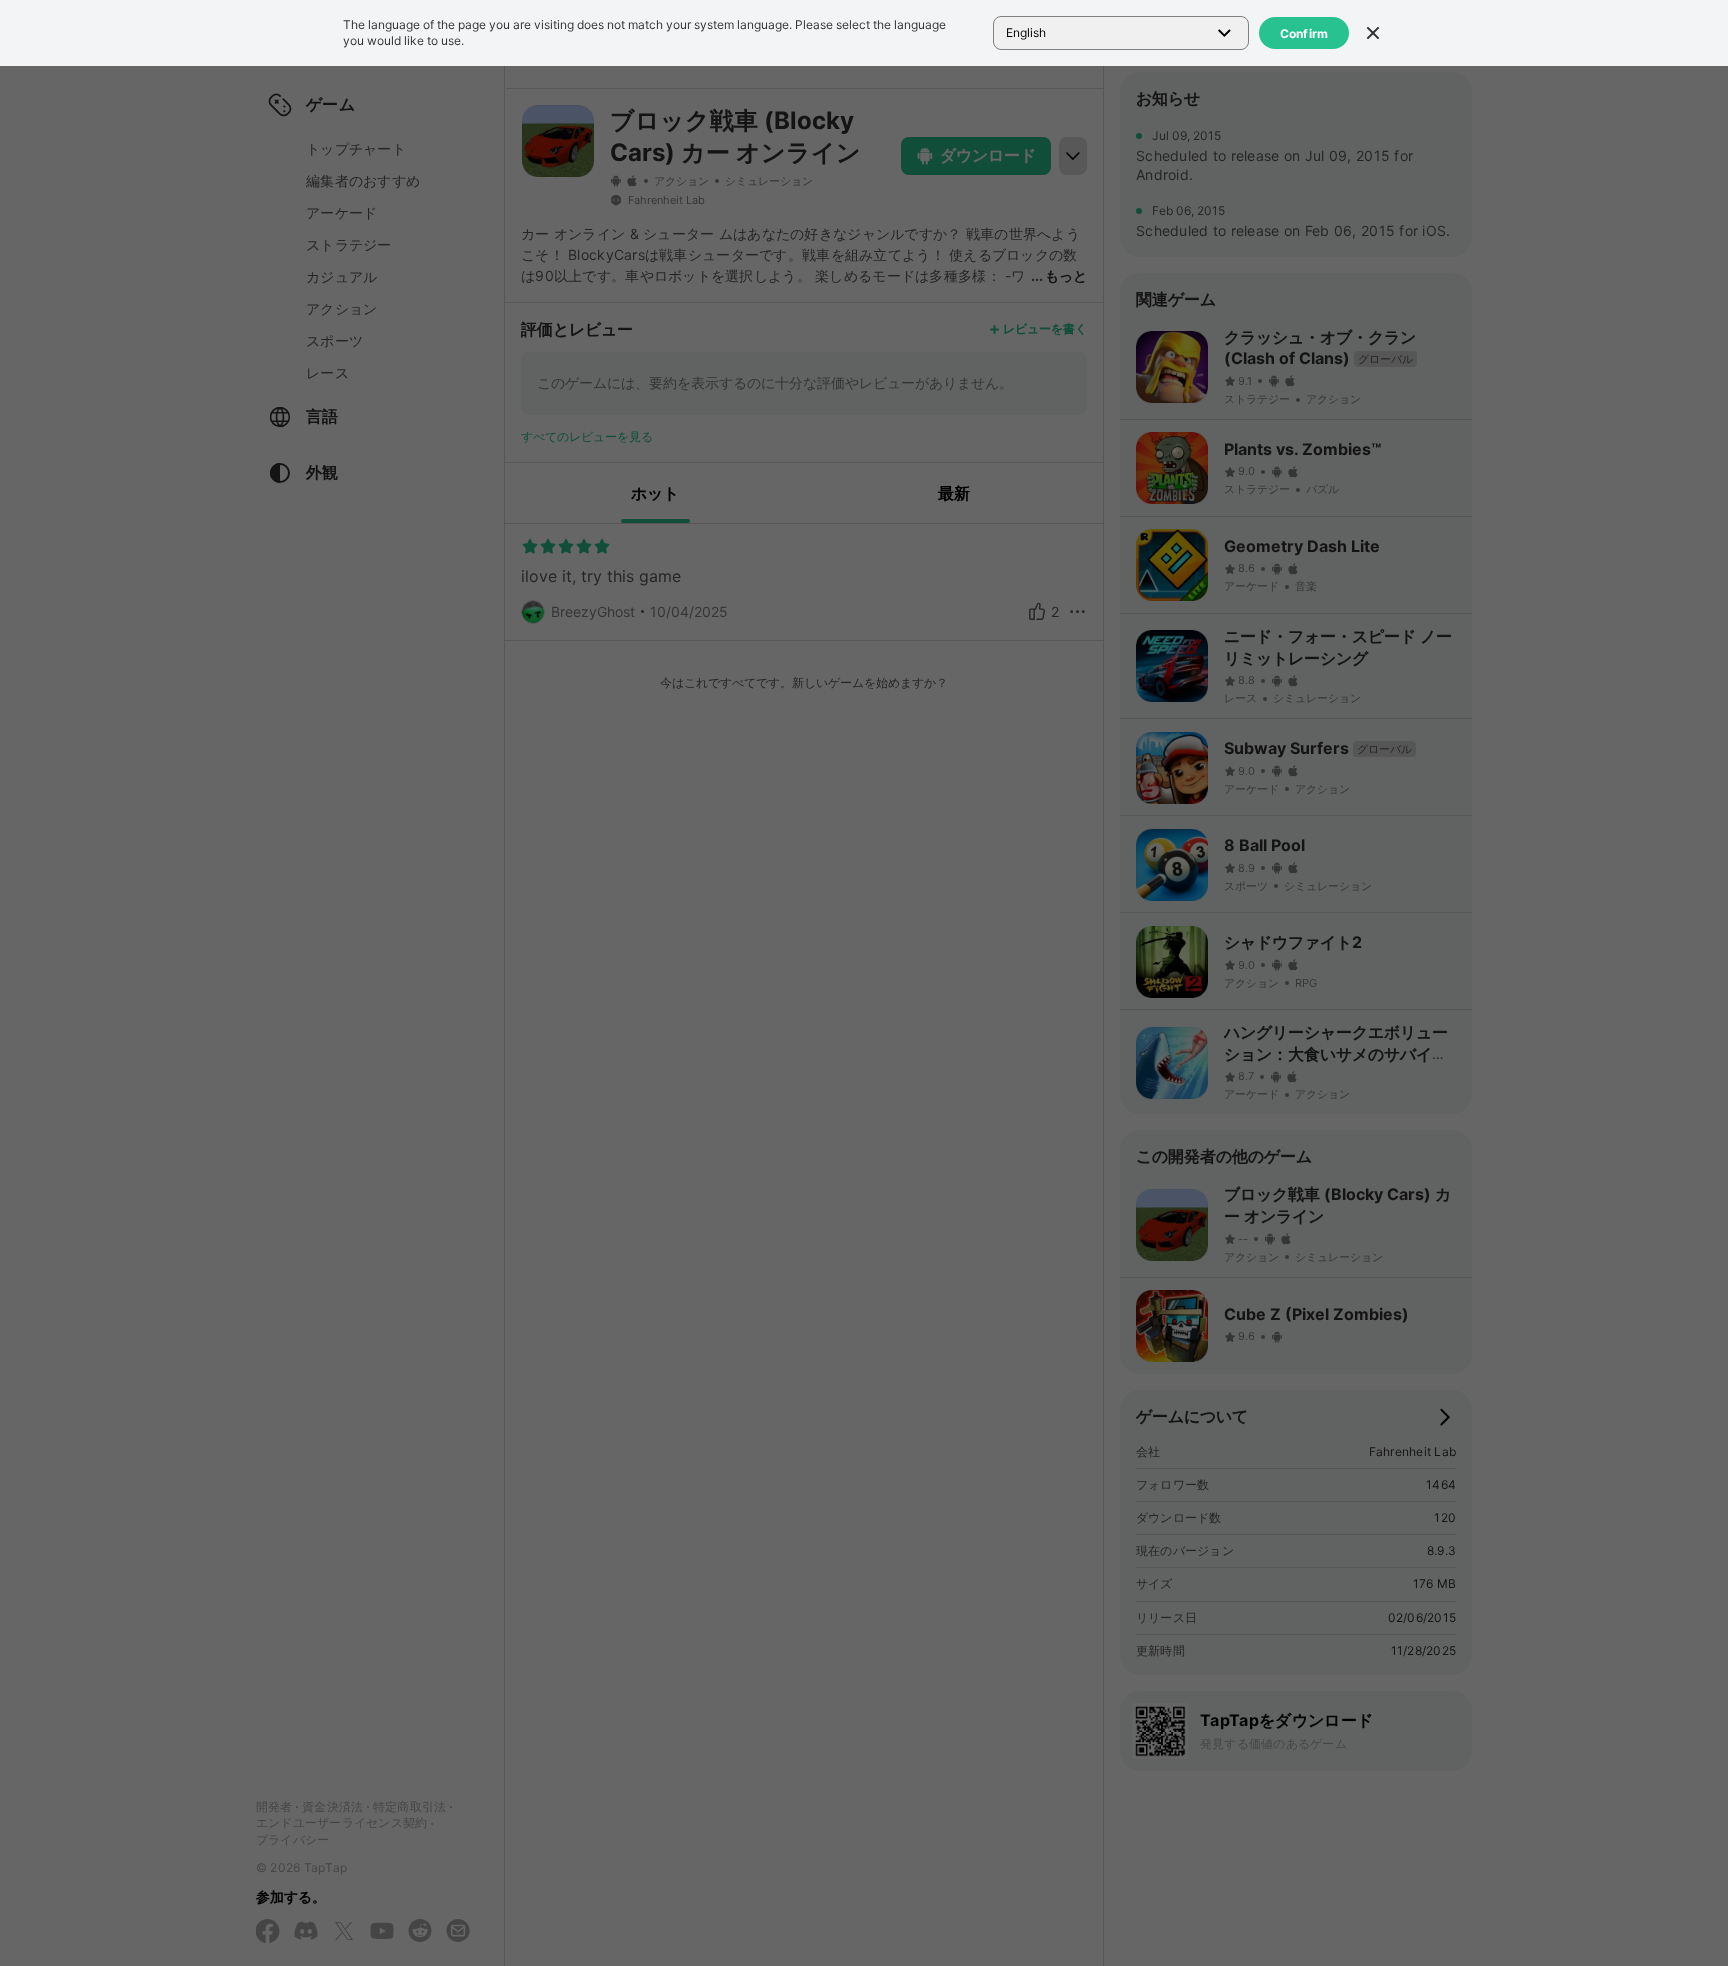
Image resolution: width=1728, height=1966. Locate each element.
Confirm (1304, 33)
